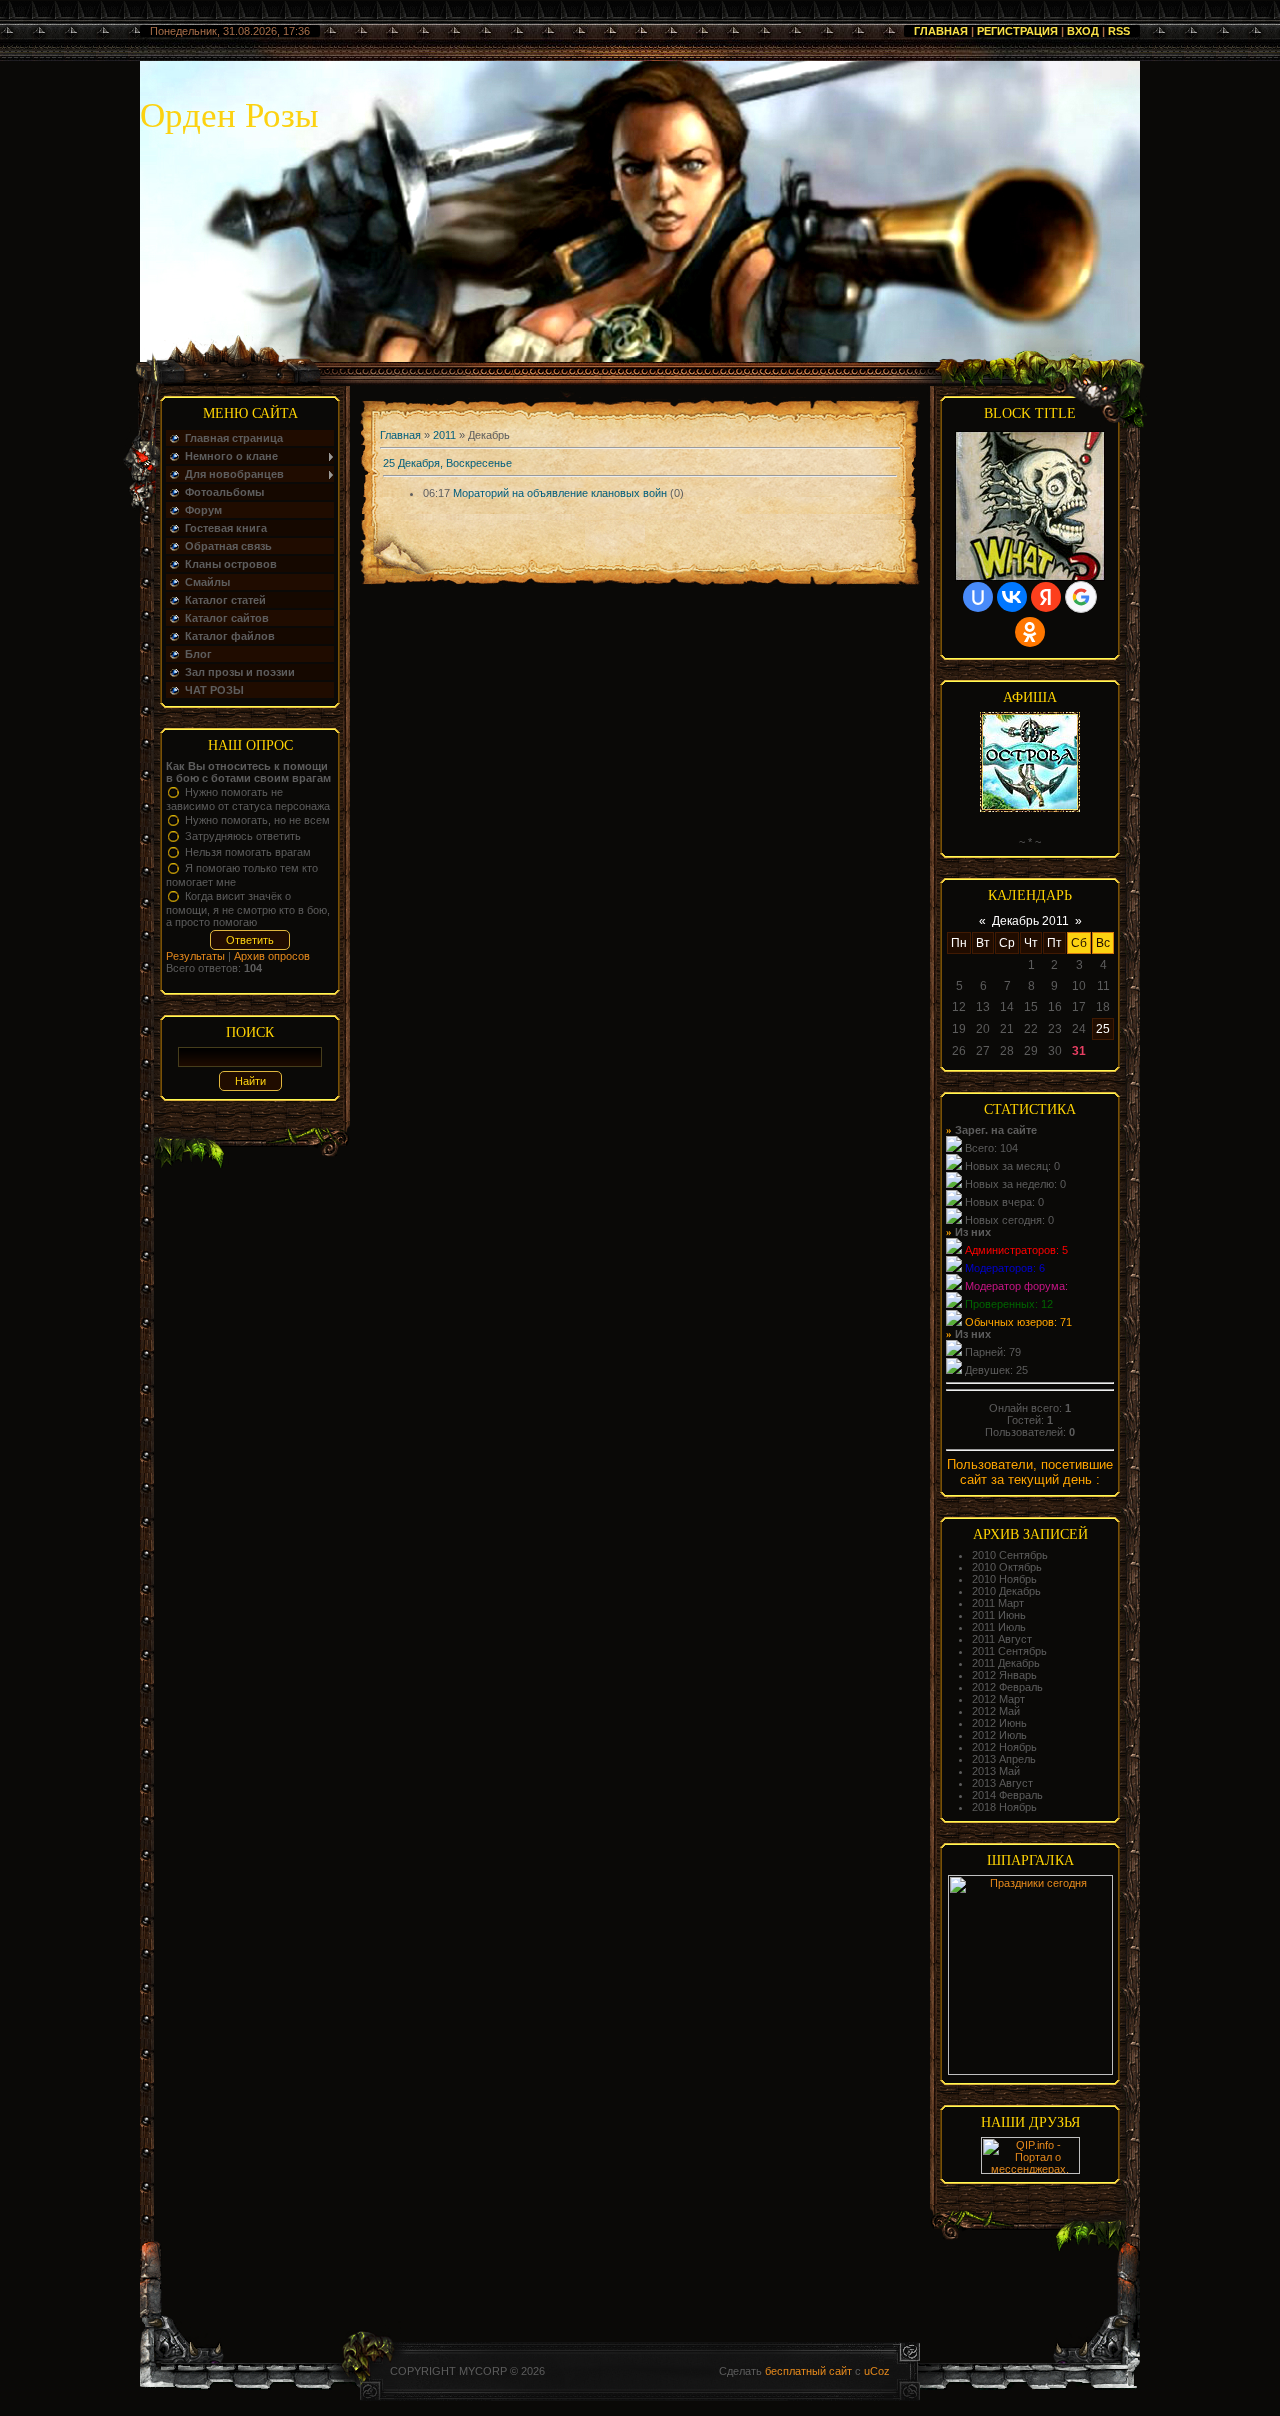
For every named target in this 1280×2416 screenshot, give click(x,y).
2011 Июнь (999, 1615)
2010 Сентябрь (1010, 1555)
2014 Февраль (1007, 1795)
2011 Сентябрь (1009, 1651)
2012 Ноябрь (1004, 1747)
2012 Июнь (999, 1723)
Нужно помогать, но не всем (257, 820)
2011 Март (998, 1603)
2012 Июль (999, 1735)
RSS (1119, 31)
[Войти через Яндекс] (1046, 597)
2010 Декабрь (1006, 1591)
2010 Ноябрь (1004, 1579)
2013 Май (996, 1771)
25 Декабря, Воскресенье (447, 463)
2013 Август (1002, 1783)
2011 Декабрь (1006, 1663)
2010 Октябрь (1007, 1567)
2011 (444, 435)
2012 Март (998, 1699)
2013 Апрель (1004, 1759)
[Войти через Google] (1081, 597)
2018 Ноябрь (1004, 1807)
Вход (1083, 31)
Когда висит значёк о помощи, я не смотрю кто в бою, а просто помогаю (248, 909)
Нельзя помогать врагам (248, 852)
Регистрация (1017, 31)
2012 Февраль (1007, 1687)
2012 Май (996, 1711)
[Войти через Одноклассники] (1030, 632)
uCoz (877, 2371)
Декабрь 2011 (1030, 921)
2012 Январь (1004, 1675)
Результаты (195, 956)
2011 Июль (999, 1627)
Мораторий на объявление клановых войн (560, 493)
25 (1103, 1029)
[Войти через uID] (978, 597)
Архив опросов (272, 956)
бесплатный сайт (808, 2371)
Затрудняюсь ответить (243, 836)
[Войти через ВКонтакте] (1012, 597)
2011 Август (1002, 1639)
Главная (941, 31)
